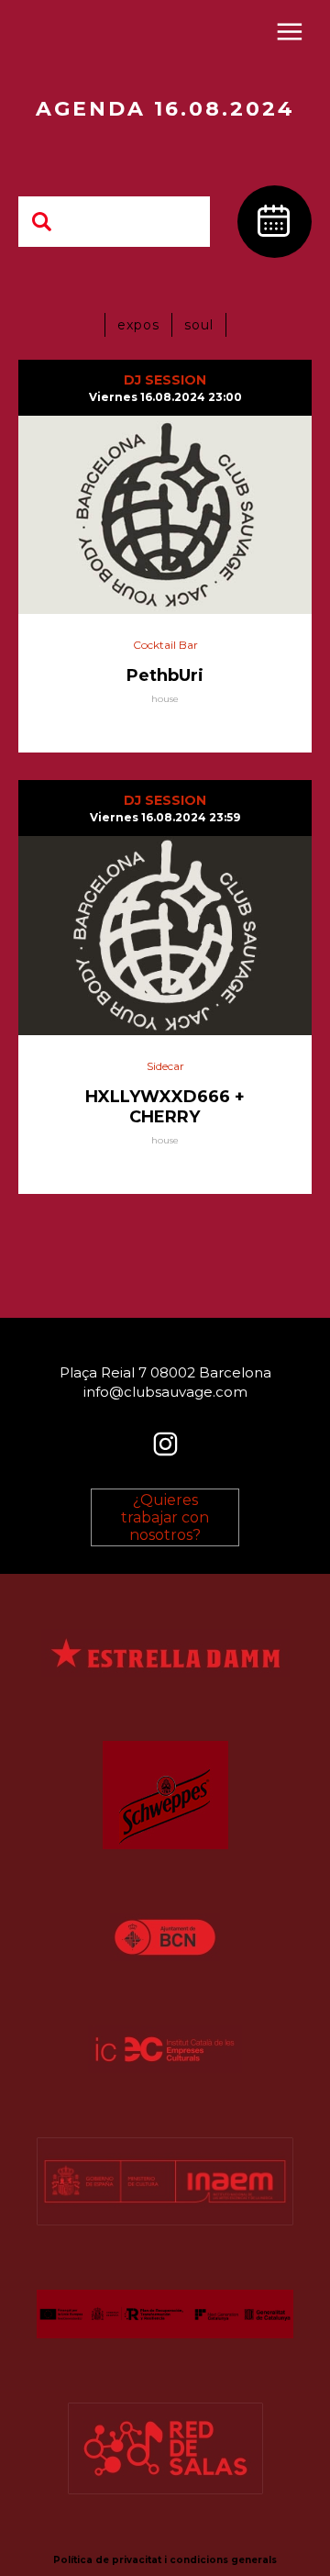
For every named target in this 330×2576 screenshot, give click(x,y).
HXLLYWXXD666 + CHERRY (165, 1107)
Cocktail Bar (165, 645)
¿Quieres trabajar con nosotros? (165, 1517)
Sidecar (165, 1066)
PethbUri (165, 675)
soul (199, 325)
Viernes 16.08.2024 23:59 (165, 817)
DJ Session (165, 380)
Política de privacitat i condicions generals (165, 2560)
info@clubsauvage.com (165, 1392)
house (165, 699)
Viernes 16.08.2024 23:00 (165, 397)
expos (138, 325)
